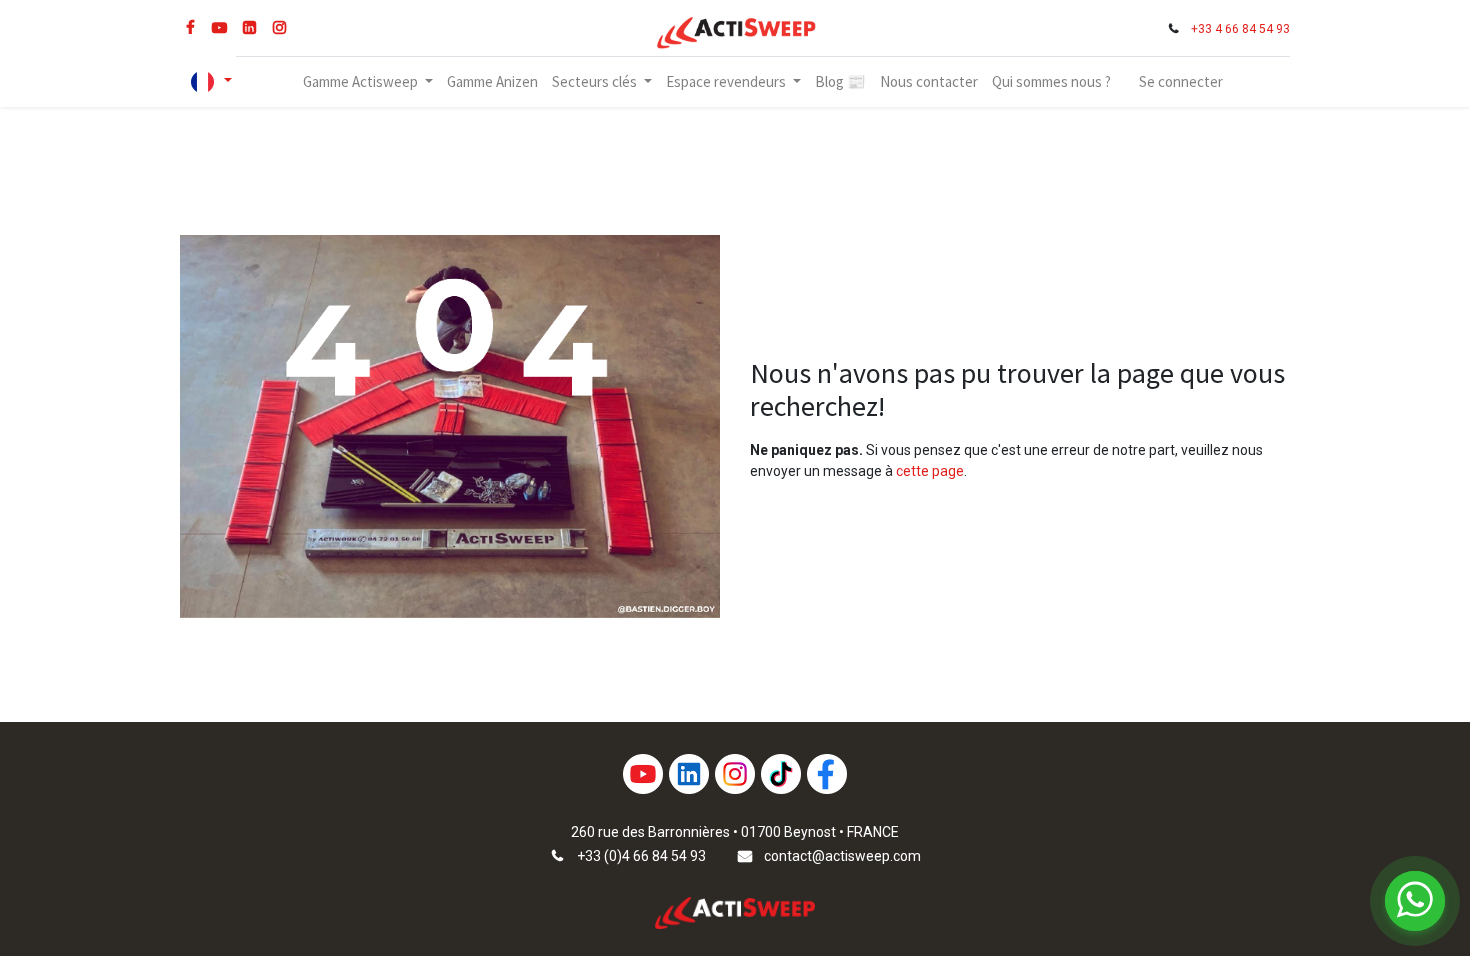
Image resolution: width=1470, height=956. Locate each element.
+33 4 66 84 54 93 (1240, 29)
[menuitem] (492, 82)
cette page (930, 471)
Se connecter (1181, 81)
